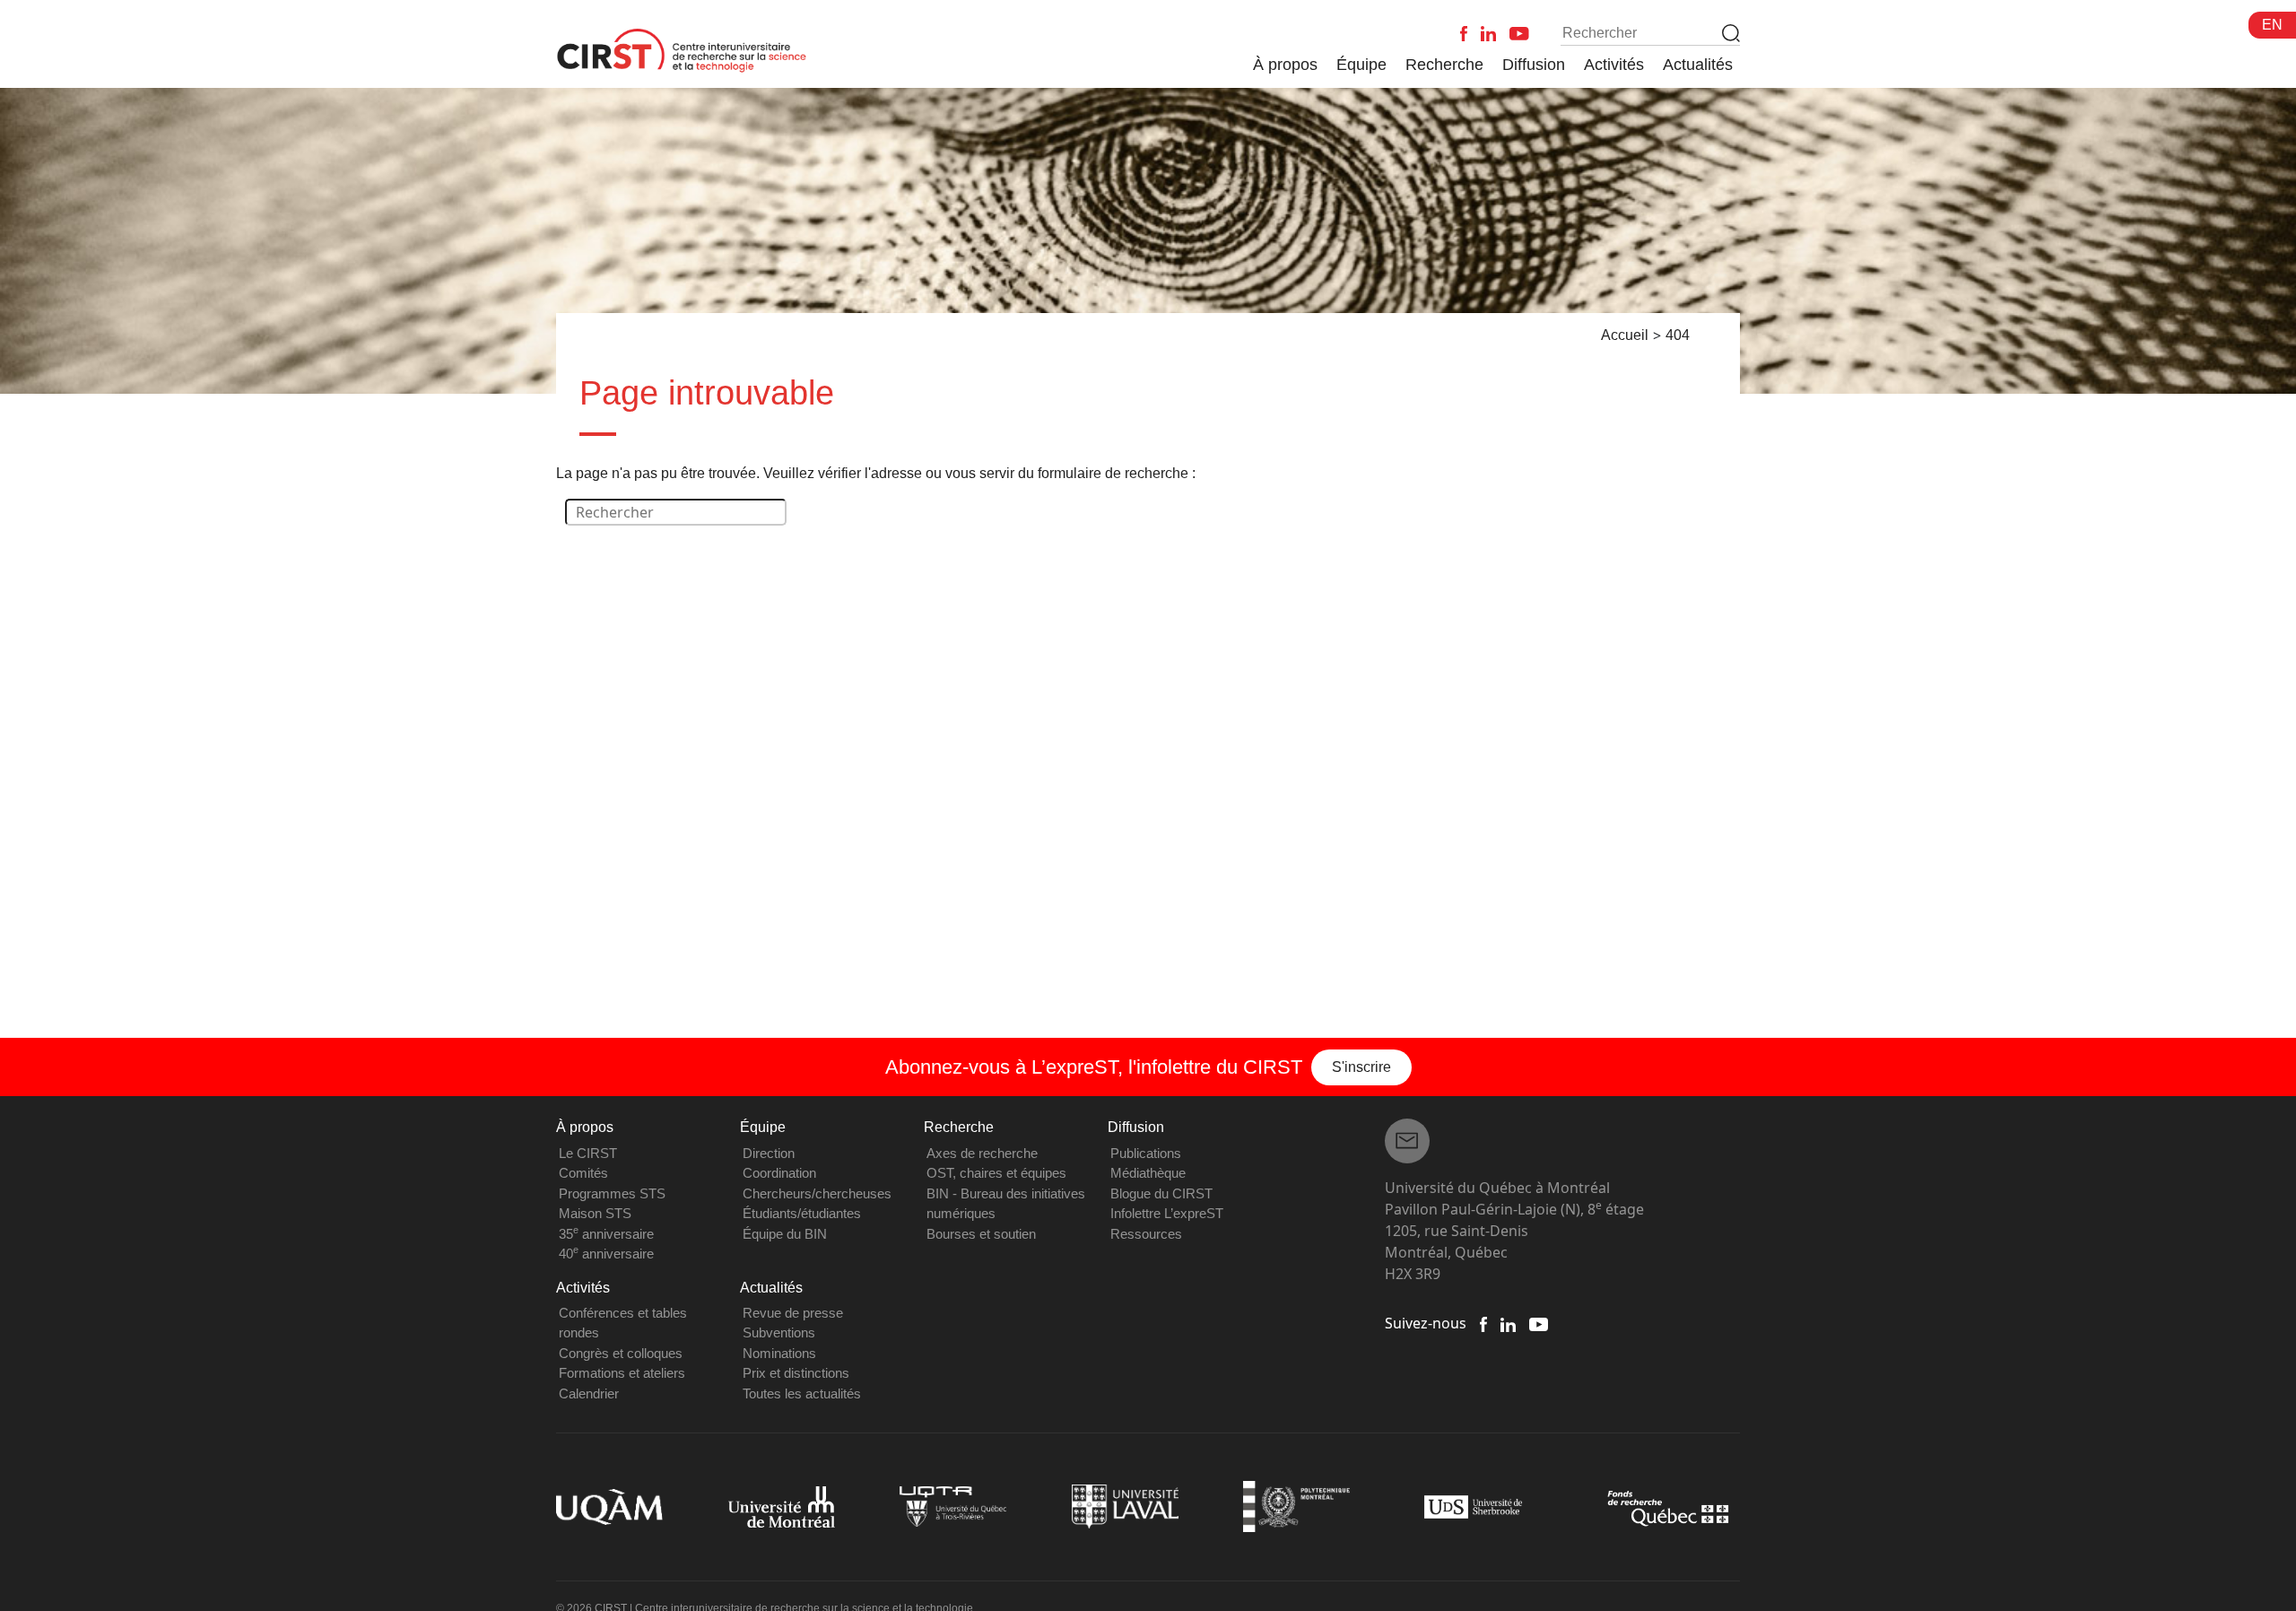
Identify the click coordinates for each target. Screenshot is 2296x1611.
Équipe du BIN (785, 1234)
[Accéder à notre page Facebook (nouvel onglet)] (1483, 1323)
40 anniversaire (606, 1254)
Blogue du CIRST (1161, 1193)
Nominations (779, 1353)
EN (2272, 25)
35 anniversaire (606, 1234)
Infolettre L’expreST (1167, 1213)
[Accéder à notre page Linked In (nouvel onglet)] (1508, 1323)
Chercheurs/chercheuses (817, 1193)
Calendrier (589, 1393)
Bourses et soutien (981, 1234)
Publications (1146, 1153)
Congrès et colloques (621, 1353)
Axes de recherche (982, 1153)
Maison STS (595, 1213)
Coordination (779, 1173)
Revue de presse (793, 1313)
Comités (583, 1173)
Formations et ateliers (622, 1373)
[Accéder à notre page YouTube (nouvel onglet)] (1539, 1323)
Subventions (779, 1332)
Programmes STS (612, 1193)
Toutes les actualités (802, 1393)
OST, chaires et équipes (996, 1173)
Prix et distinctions (796, 1373)
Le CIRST (588, 1153)
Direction (769, 1153)
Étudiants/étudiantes (802, 1213)
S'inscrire (1361, 1067)
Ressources (1146, 1234)
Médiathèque (1148, 1173)
